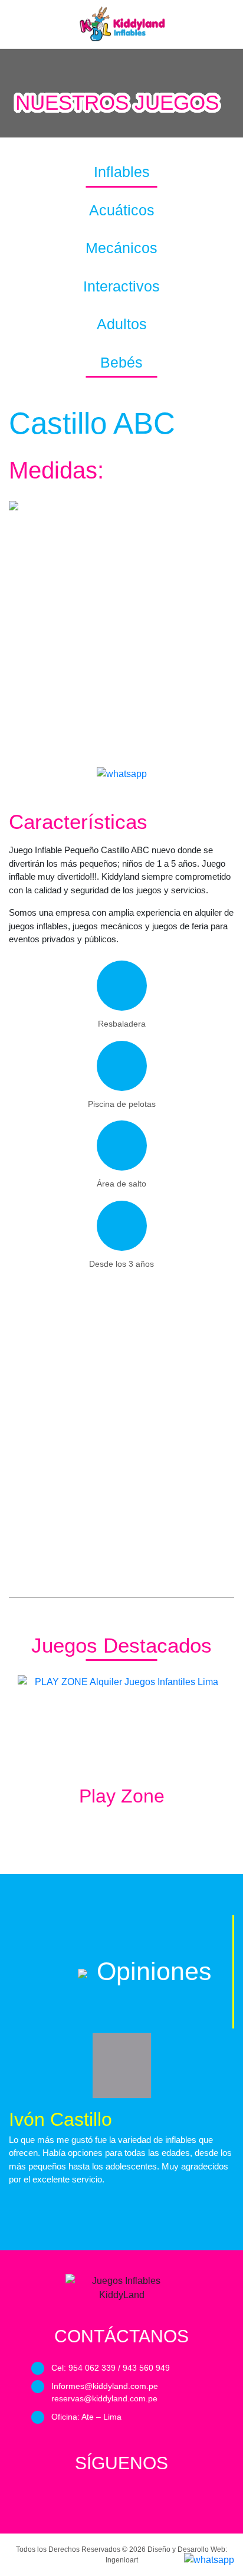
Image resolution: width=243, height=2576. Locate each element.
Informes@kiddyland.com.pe (105, 2386)
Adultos (122, 324)
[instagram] (133, 2499)
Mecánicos (121, 248)
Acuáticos (122, 210)
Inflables (122, 172)
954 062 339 (92, 2368)
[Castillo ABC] (122, 774)
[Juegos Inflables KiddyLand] (121, 24)
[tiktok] (156, 2499)
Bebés (121, 362)
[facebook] (87, 2499)
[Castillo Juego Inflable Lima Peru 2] (121, 1506)
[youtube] (110, 2499)
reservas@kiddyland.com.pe (104, 2398)
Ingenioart (122, 2560)
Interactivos (121, 286)
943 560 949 (146, 2368)
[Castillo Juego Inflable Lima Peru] (121, 638)
